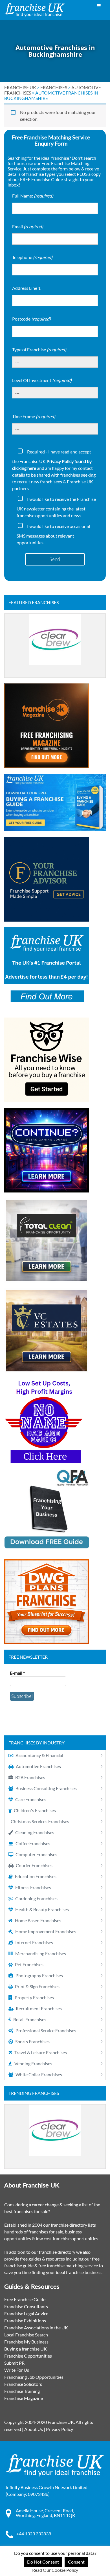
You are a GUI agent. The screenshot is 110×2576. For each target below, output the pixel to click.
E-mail (17, 1673)
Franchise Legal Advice (26, 2313)
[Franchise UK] (35, 10)
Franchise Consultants (26, 2306)
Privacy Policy (60, 2429)
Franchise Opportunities (28, 2356)
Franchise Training (22, 2391)
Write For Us (17, 2370)
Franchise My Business (26, 2342)
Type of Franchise (39, 349)
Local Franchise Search (26, 2335)
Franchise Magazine (24, 2398)
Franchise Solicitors (23, 2384)
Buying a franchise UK (26, 2349)
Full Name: (33, 196)
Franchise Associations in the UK (36, 2328)
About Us (34, 2429)
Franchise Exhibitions (25, 2320)
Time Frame (34, 416)
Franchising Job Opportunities (34, 2377)
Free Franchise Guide (25, 2299)
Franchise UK (20, 87)
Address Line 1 (26, 288)
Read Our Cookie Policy (55, 2570)
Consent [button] (76, 2562)
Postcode (31, 319)
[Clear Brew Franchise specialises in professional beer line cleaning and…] (55, 646)
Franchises (54, 87)
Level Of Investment (42, 380)
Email (28, 226)
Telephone (32, 257)
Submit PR (14, 2363)
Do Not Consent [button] (43, 2562)
